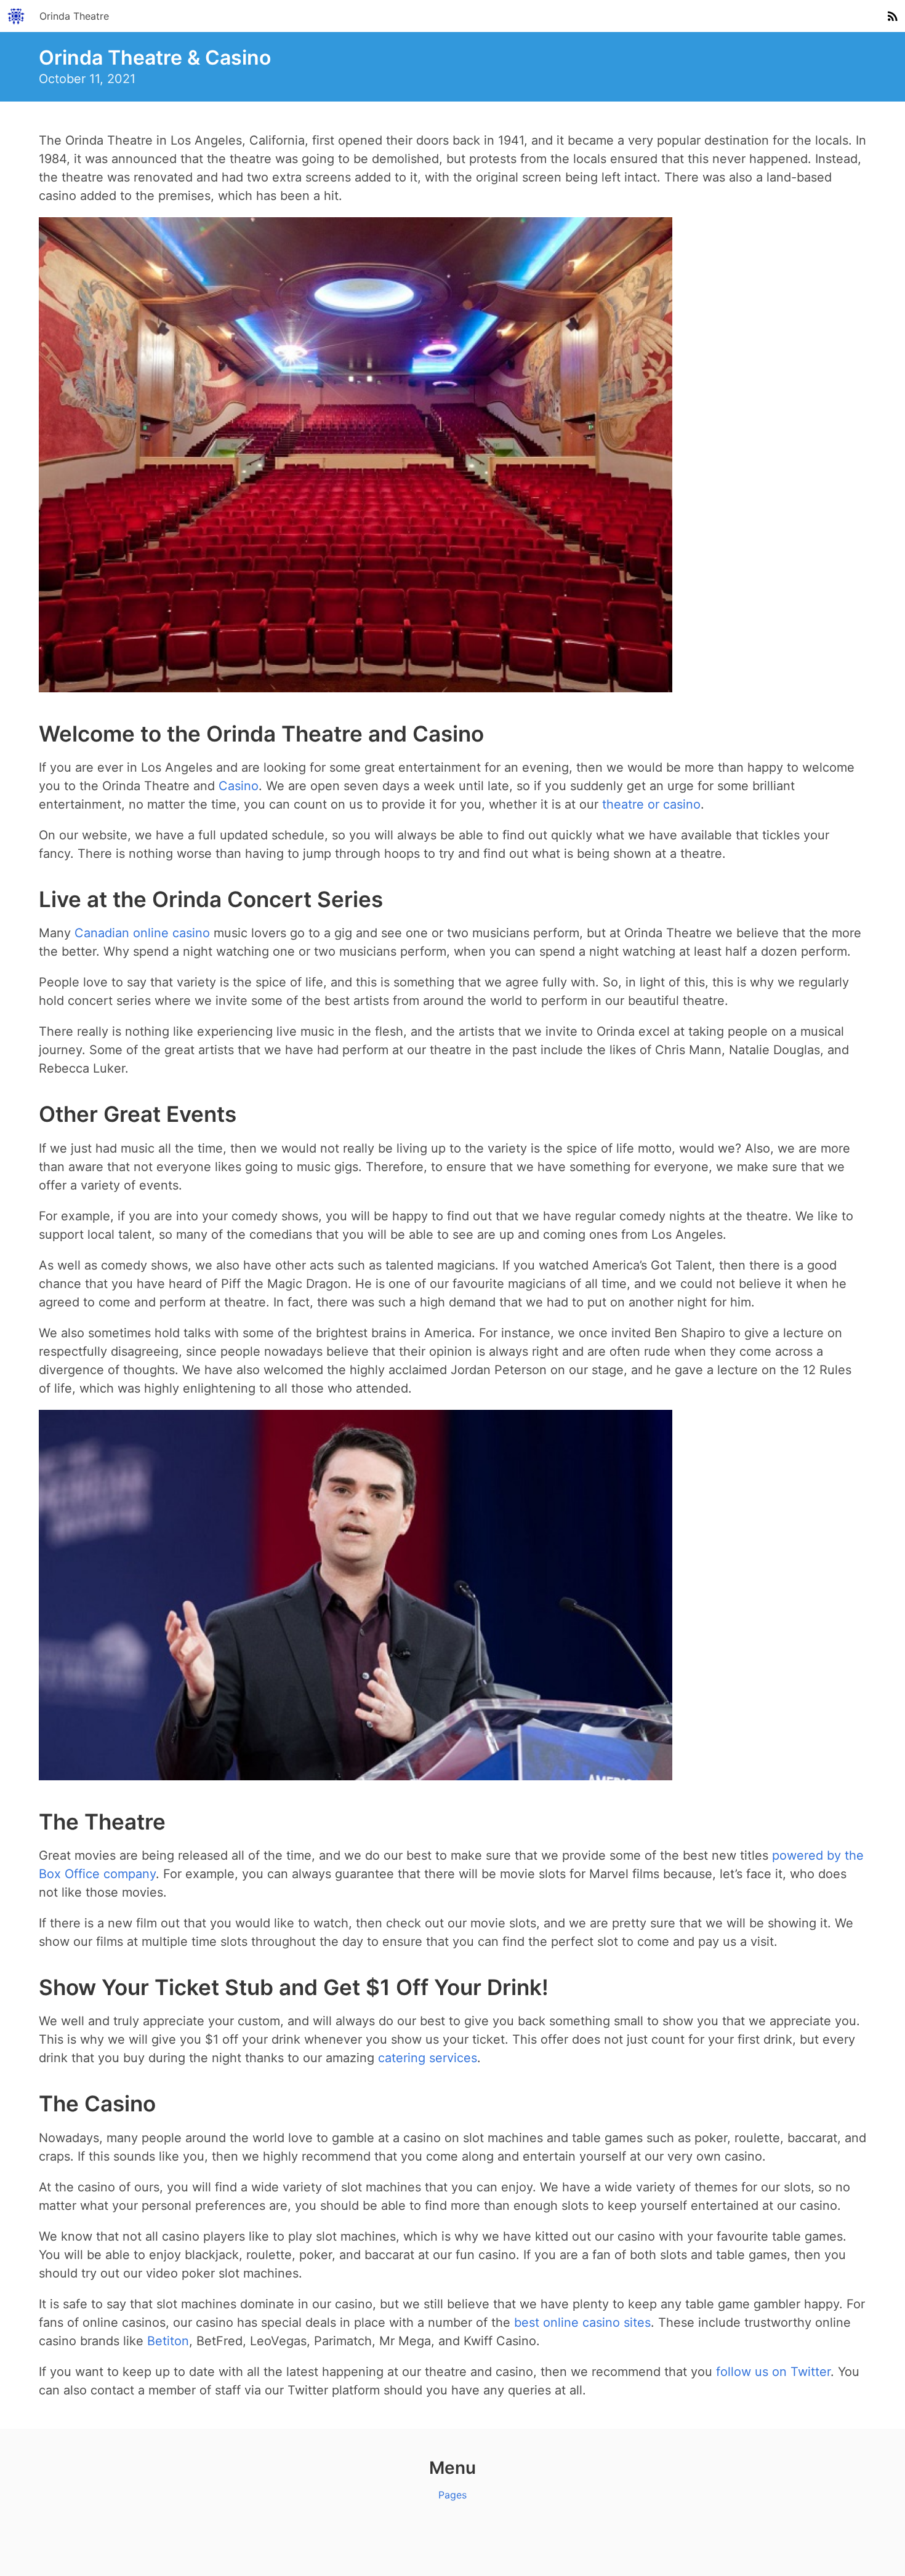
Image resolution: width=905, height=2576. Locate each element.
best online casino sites (582, 2322)
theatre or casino (651, 804)
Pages (452, 2495)
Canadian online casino (142, 933)
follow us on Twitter (773, 2372)
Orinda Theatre (74, 16)
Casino (239, 786)
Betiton (168, 2341)
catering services (428, 2058)
